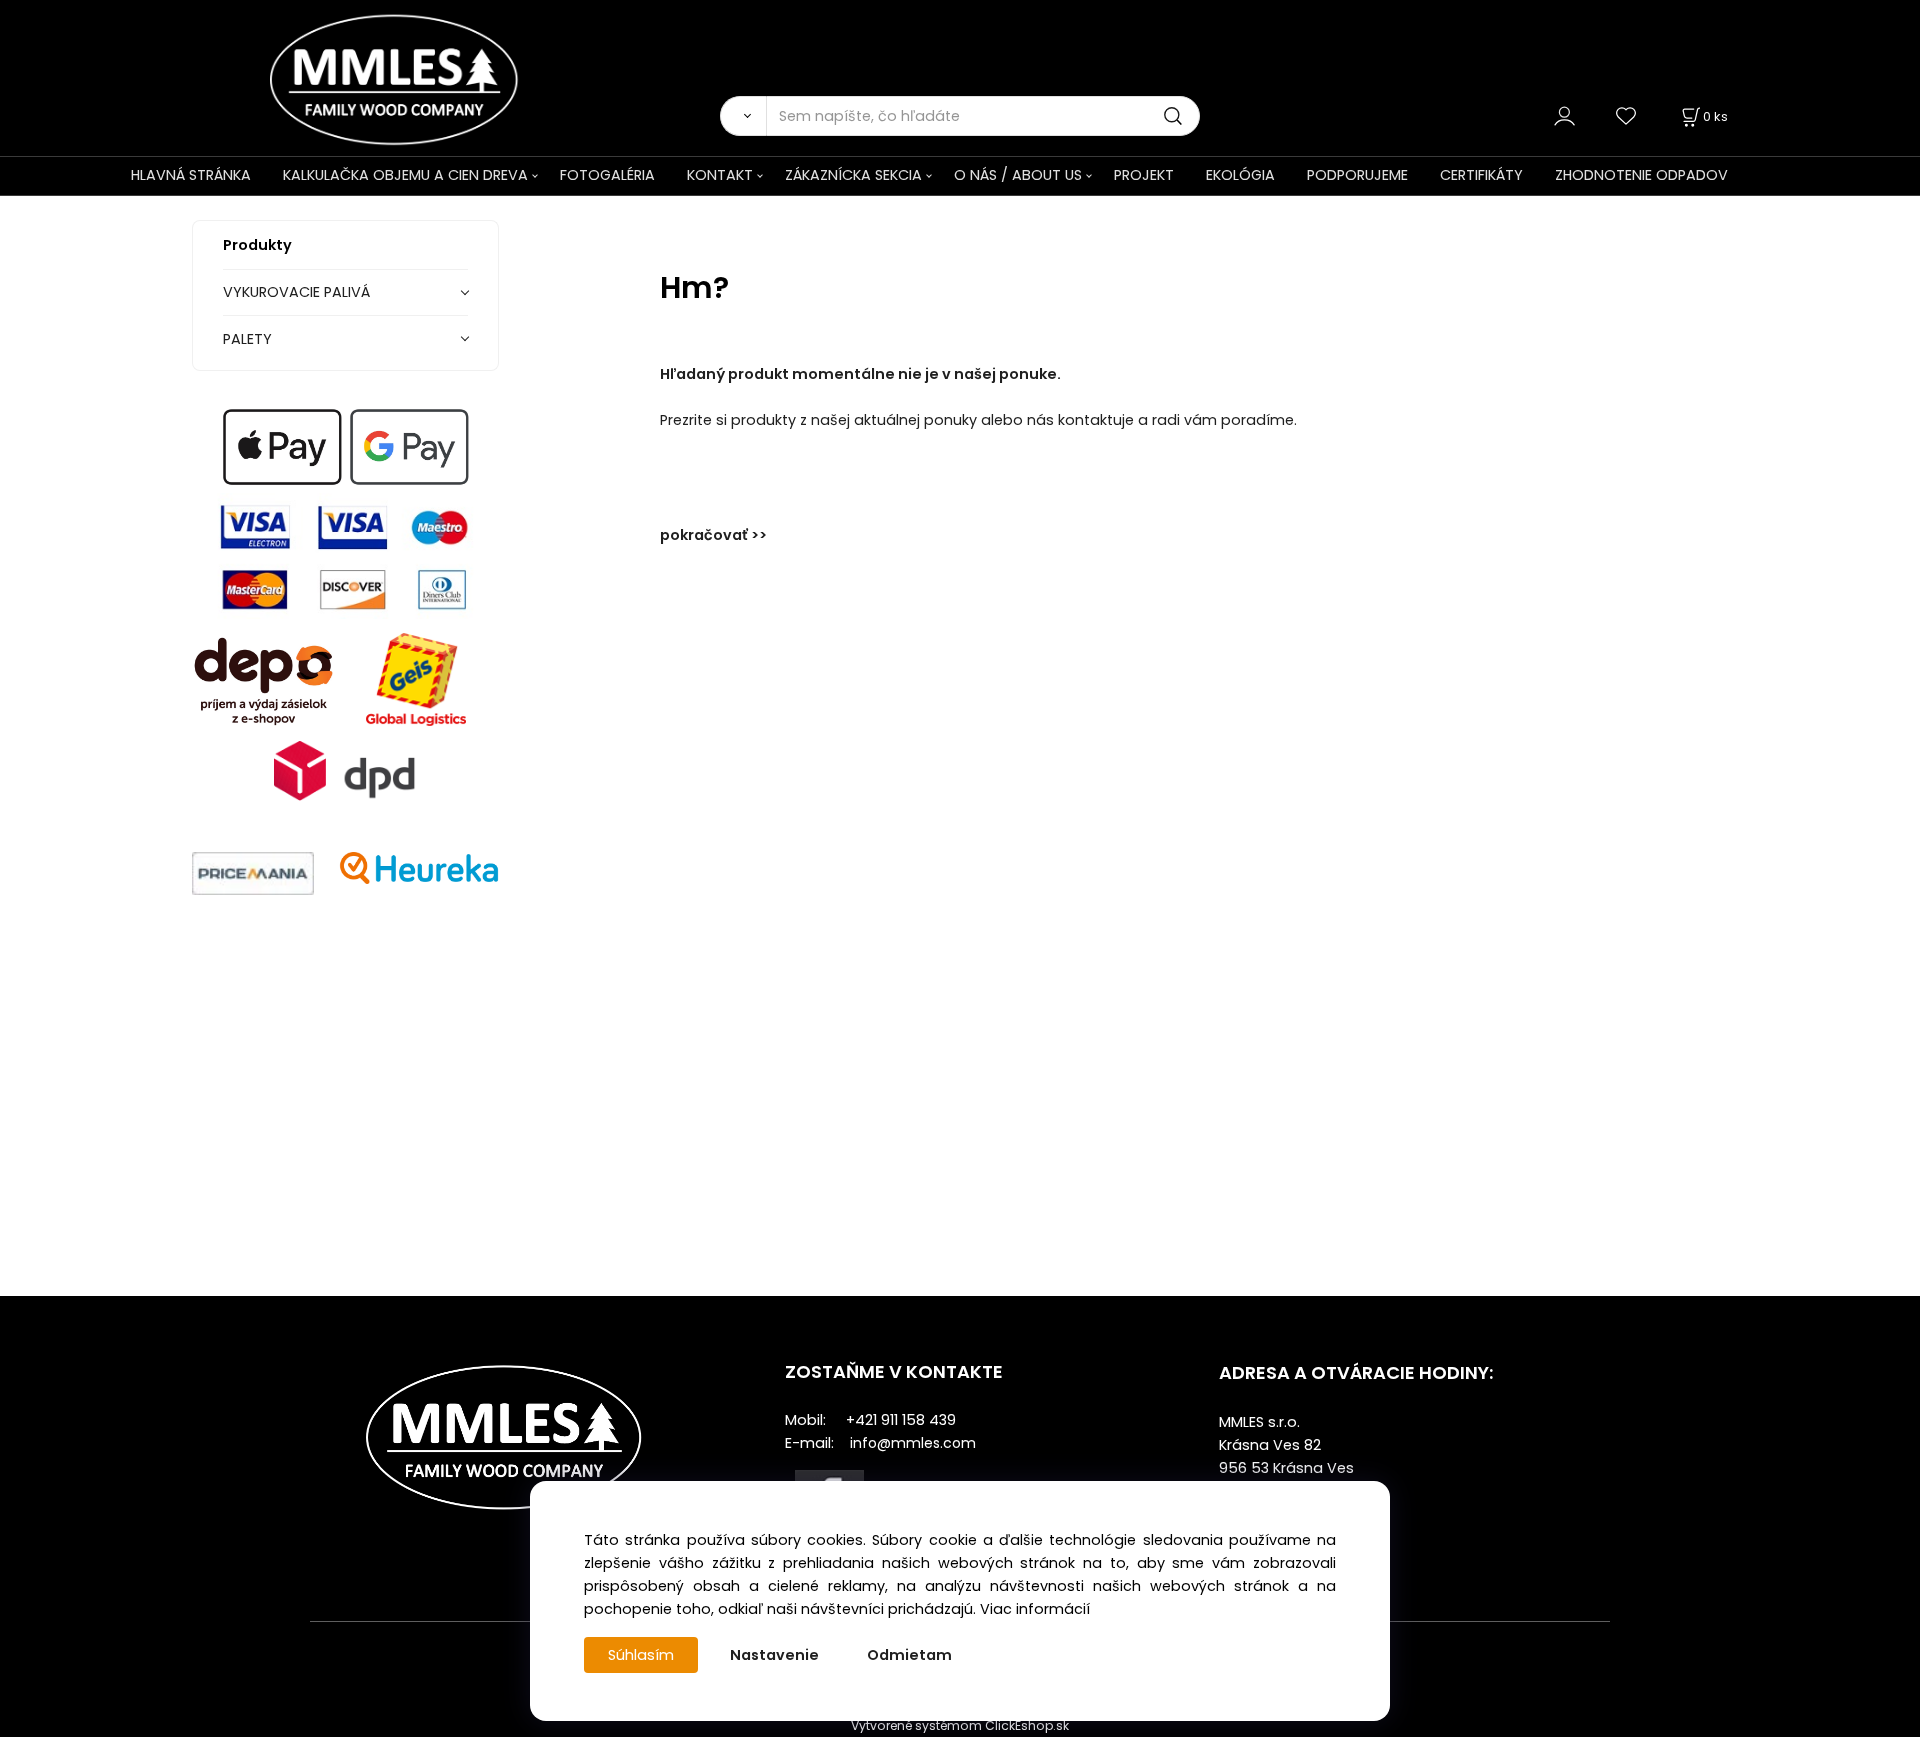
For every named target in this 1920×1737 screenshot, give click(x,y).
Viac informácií (1035, 1609)
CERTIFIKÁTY (1481, 175)
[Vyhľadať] (743, 116)
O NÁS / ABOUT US (1018, 175)
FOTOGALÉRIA (607, 175)
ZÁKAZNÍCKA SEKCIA (853, 175)
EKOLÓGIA (1240, 175)
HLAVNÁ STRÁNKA (191, 175)
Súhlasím (641, 1655)
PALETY (247, 339)
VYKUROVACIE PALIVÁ (296, 292)
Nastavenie (774, 1655)
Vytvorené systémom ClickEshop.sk (960, 1725)
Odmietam (909, 1655)
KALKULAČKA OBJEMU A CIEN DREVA (405, 175)
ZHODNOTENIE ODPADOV (1641, 175)
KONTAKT (720, 175)
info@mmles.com (913, 1443)
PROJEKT (1144, 175)
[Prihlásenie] (1564, 115)
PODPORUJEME (1357, 175)
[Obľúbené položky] (1627, 115)
